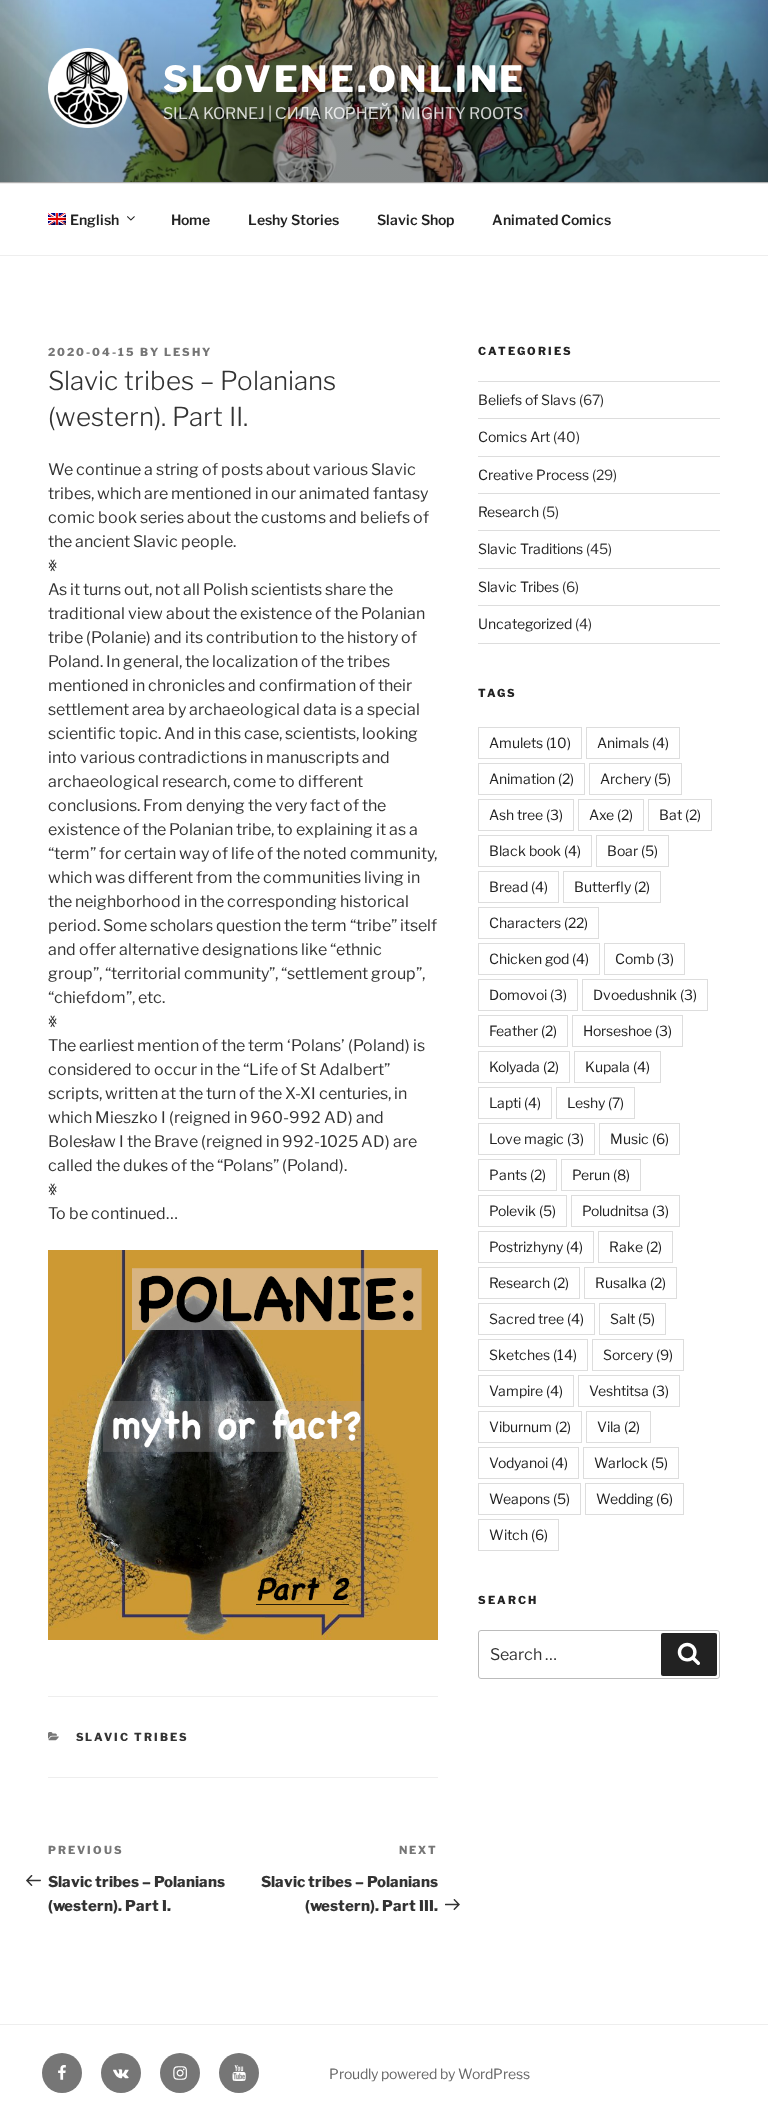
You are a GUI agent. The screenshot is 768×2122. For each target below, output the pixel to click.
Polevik (522, 1210)
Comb (644, 958)
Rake (635, 1246)
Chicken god (539, 958)
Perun (601, 1174)
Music (639, 1138)
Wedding (634, 1498)
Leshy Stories (293, 219)
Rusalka (630, 1282)
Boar (632, 850)
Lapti (515, 1102)
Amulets (530, 742)
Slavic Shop (415, 219)
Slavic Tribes (133, 1737)
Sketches (533, 1354)
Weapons (529, 1498)
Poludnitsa (625, 1210)
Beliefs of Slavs (527, 399)
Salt (632, 1318)
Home (190, 219)
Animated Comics (551, 219)
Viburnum (530, 1426)
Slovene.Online (344, 79)
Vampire (526, 1390)
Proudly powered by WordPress (429, 2073)
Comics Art (514, 436)
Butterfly (612, 886)
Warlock (631, 1462)
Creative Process (533, 474)
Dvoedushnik (645, 994)
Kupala (617, 1066)
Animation (531, 778)
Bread (518, 886)
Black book (535, 850)
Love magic (536, 1138)
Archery (635, 778)
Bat (680, 814)
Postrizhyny (536, 1246)
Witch (518, 1534)
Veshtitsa (629, 1390)
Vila (618, 1426)
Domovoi (528, 994)
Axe (611, 814)
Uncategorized (525, 623)
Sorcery (638, 1354)
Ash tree (526, 814)
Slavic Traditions (530, 548)
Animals (633, 742)
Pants (517, 1174)
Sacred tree (536, 1318)
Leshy (188, 352)
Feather (523, 1030)
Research (508, 511)
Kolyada (524, 1066)
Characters (538, 922)
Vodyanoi (528, 1462)
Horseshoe (627, 1030)
